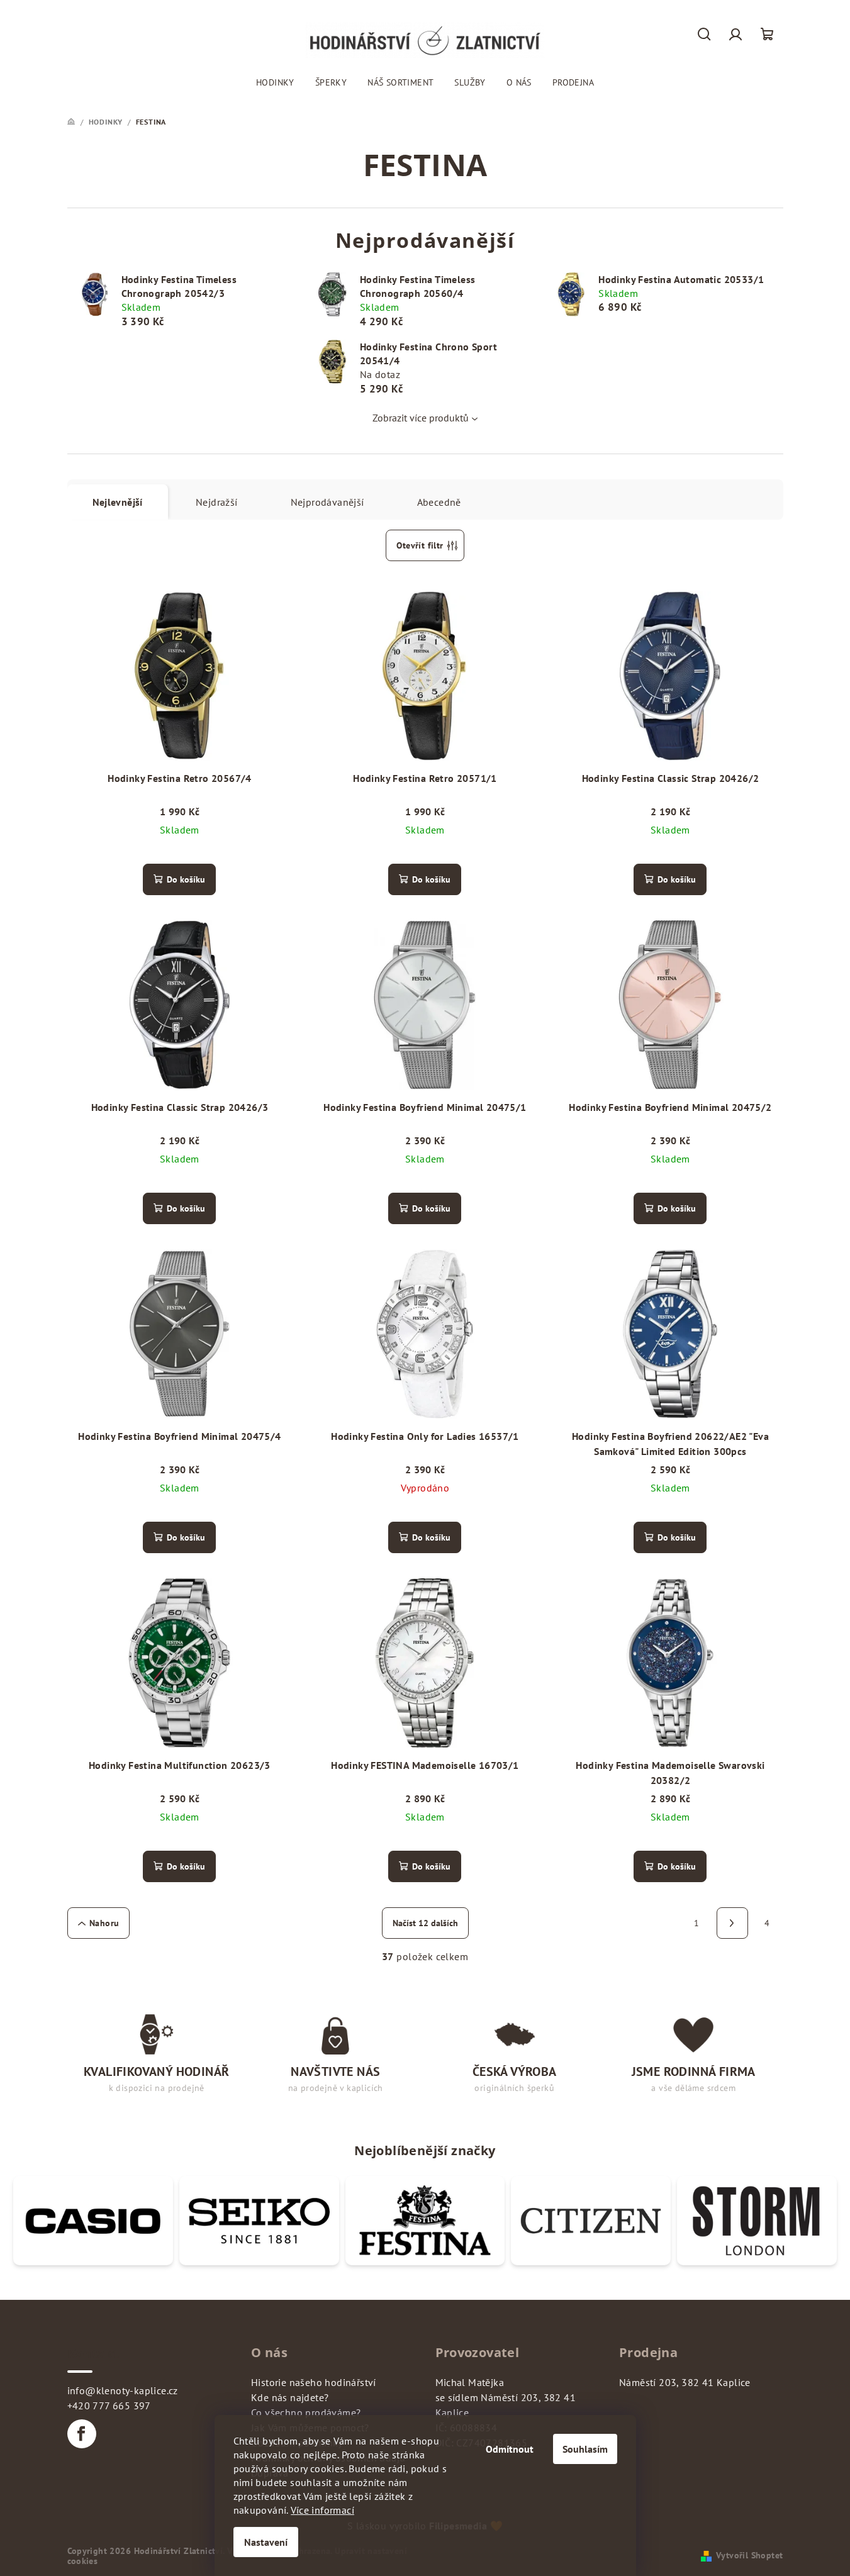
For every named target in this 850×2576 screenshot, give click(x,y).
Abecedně (439, 502)
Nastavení (266, 2542)
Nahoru (104, 1923)
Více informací (322, 2510)
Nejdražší (217, 502)
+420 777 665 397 (109, 2406)
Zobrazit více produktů (421, 418)
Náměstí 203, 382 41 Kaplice (685, 2382)
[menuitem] (275, 82)
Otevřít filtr (420, 545)
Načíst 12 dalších (425, 1923)
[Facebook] (82, 2434)
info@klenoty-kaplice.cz (123, 2390)
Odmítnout (510, 2449)
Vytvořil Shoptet (749, 2555)
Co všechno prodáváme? (306, 2412)
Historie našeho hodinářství (314, 2382)
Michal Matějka (470, 2382)
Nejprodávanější (327, 502)
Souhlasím (585, 2449)
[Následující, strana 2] (732, 1923)
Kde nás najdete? (290, 2397)
